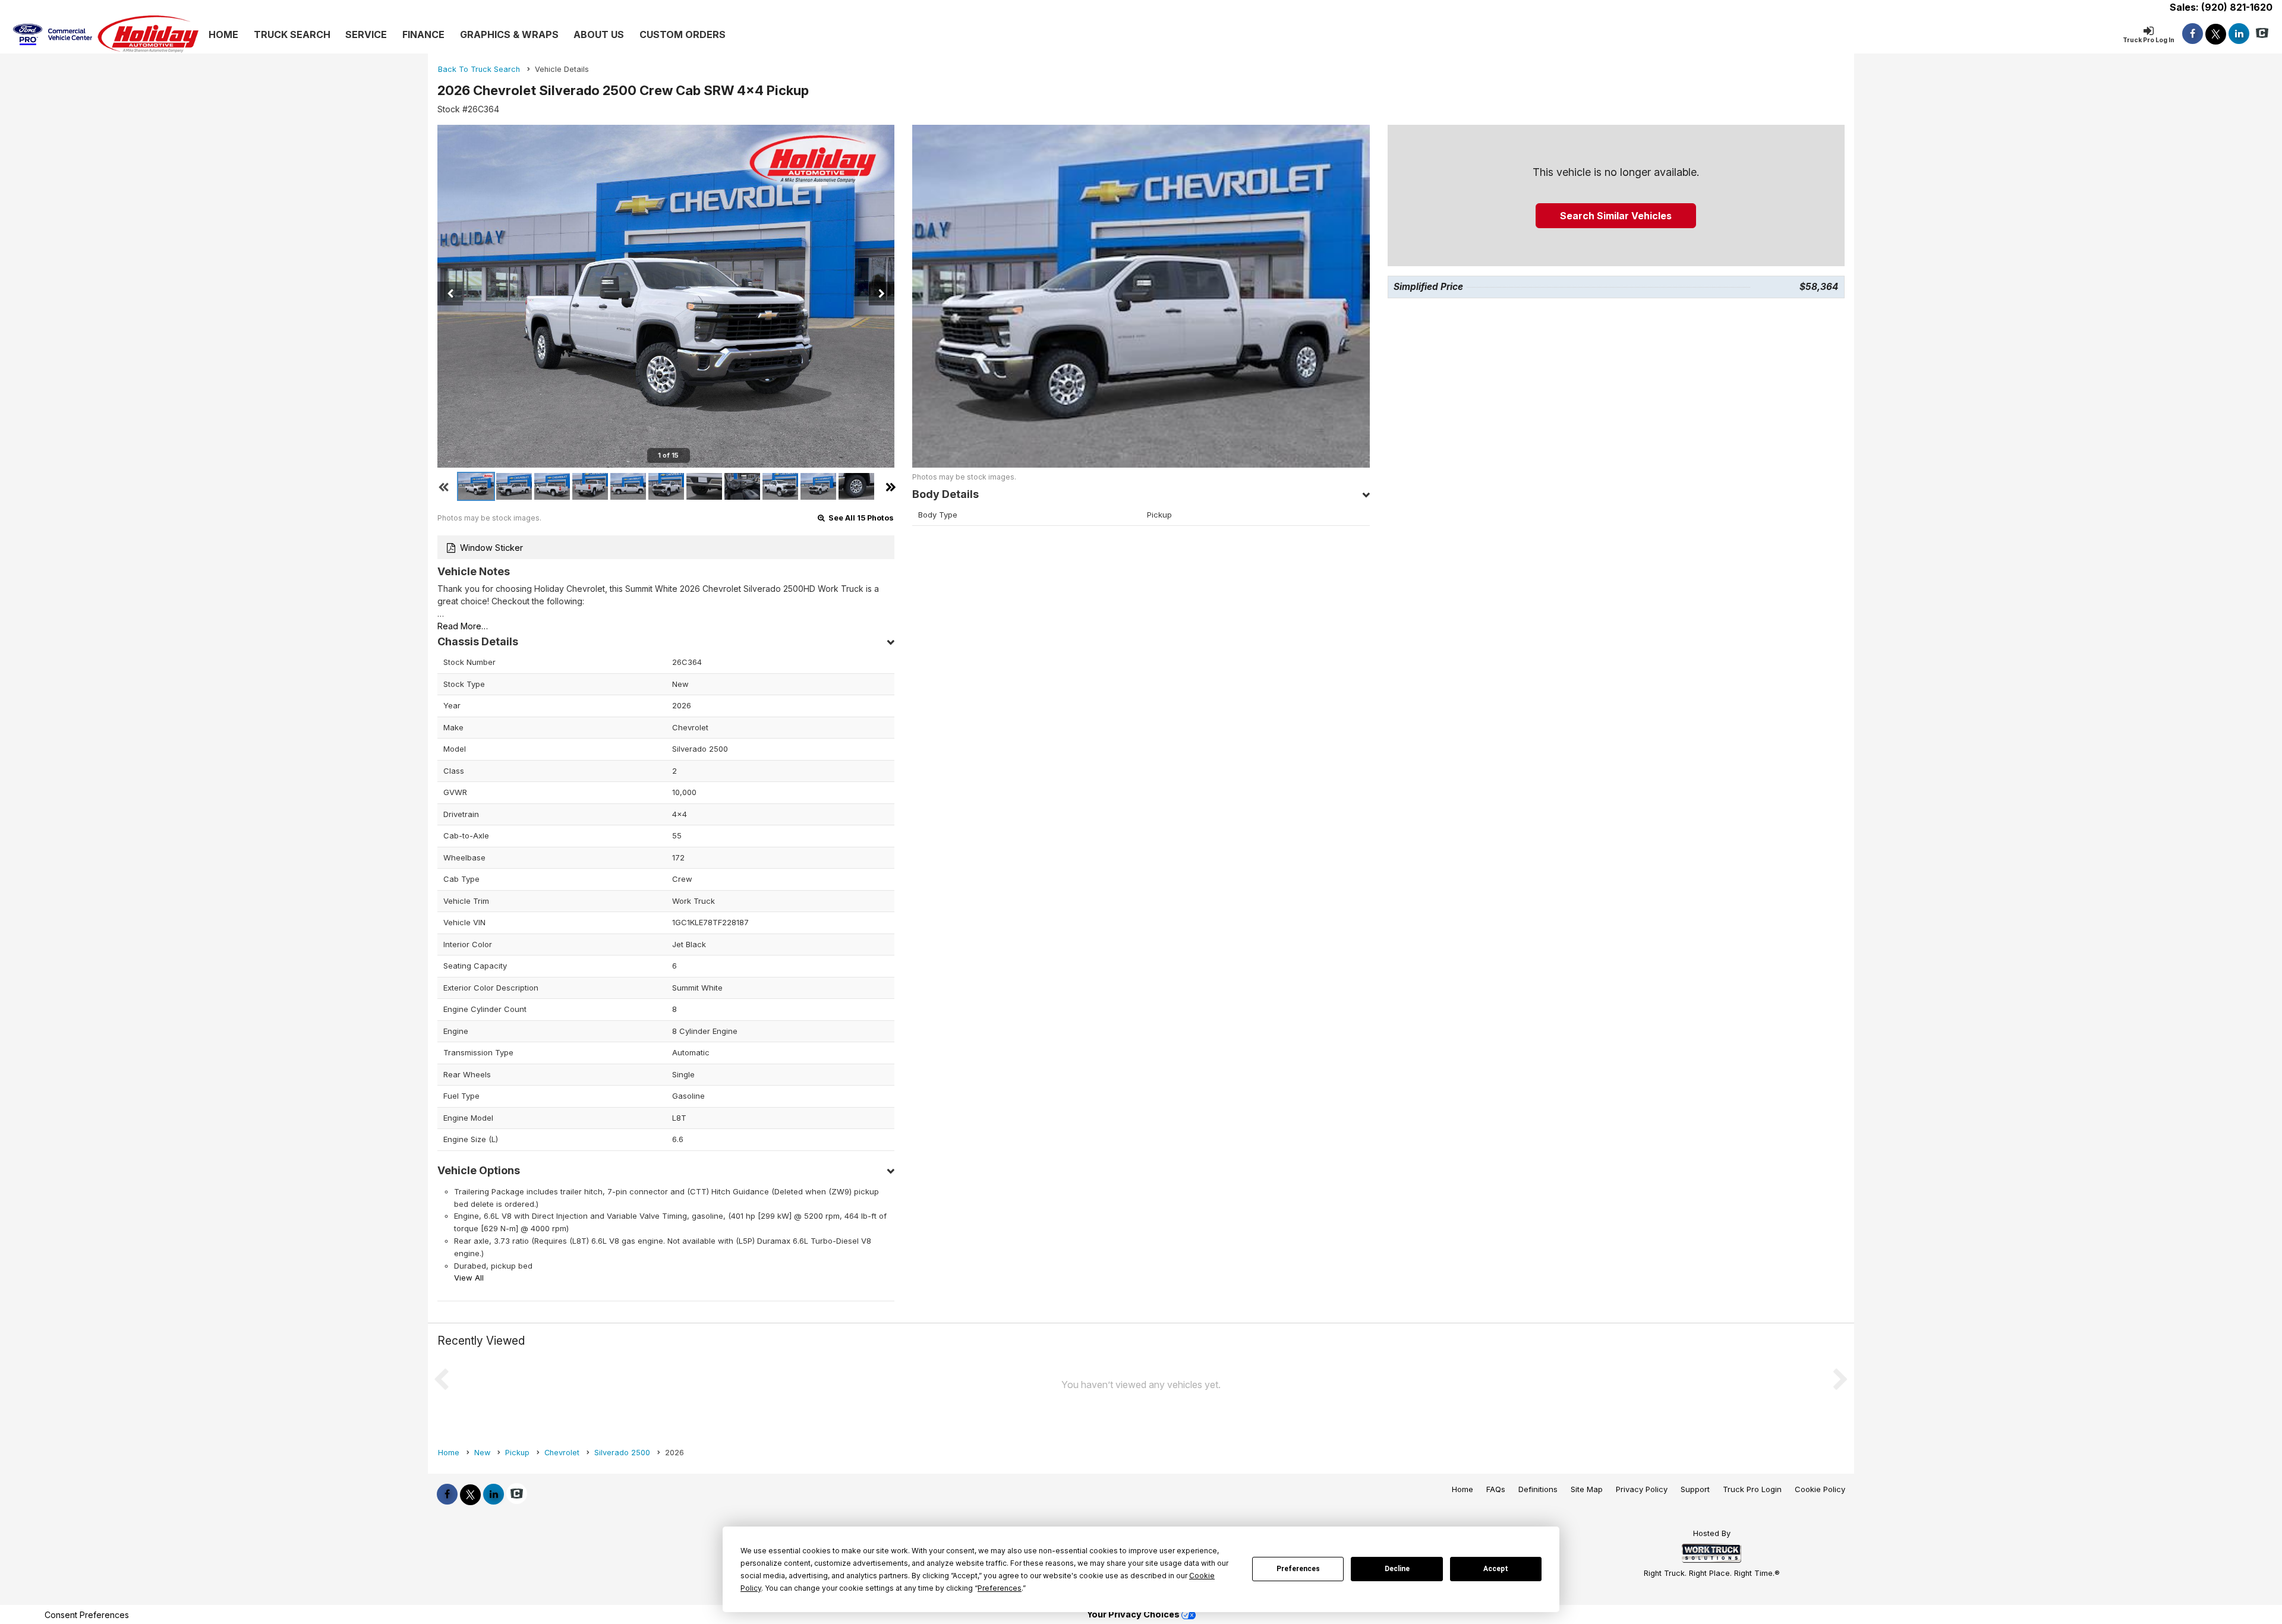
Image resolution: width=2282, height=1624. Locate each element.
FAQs (1496, 1489)
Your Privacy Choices (1134, 1614)
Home (223, 34)
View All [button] (469, 1278)
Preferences (1298, 1569)
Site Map (1587, 1489)
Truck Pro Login (1752, 1489)
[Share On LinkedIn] (2239, 34)
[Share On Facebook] (2193, 34)
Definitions (1538, 1489)
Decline (1397, 1569)
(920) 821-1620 (2237, 7)
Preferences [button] (1000, 1588)
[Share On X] (2216, 34)
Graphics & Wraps (509, 34)
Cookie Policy (1820, 1489)
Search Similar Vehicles (1616, 216)
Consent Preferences (87, 1615)
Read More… (463, 626)
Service (366, 34)
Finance (423, 34)
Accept (1496, 1569)
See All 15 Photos (860, 518)
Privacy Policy (1642, 1489)
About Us (599, 34)
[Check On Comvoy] (2262, 34)
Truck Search (292, 34)
